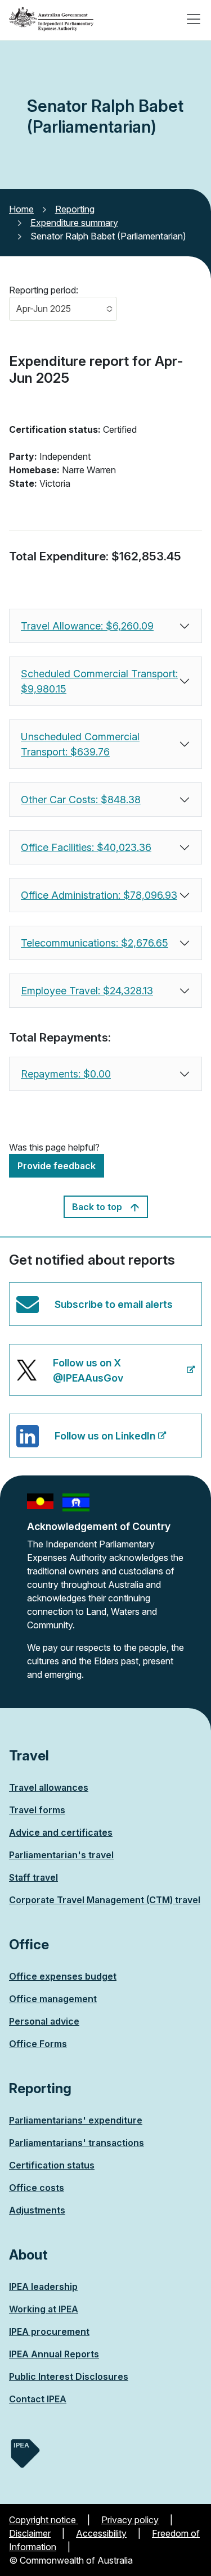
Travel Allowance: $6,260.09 (87, 626)
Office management (53, 1999)
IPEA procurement (49, 2331)
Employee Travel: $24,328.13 (87, 991)
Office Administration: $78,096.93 (99, 895)
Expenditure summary (74, 223)
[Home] (51, 19)
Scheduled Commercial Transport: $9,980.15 (99, 681)
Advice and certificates (61, 1832)
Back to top (98, 1207)
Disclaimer (30, 2533)
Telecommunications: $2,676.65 (95, 943)
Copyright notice (44, 2520)
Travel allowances (49, 1787)
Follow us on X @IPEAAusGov (69, 1376)
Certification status (52, 2165)
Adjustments (37, 2210)
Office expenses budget (63, 1976)
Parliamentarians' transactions (77, 2143)
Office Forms (38, 2044)
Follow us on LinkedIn (86, 1444)
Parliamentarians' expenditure (76, 2120)
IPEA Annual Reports (54, 2354)
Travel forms (37, 1810)
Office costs (37, 2188)
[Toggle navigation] (194, 19)
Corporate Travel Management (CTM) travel (105, 1900)
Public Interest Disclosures (69, 2376)
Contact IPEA (38, 2399)
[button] (63, 309)
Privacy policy (130, 2520)
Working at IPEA (44, 2309)
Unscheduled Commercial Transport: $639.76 (80, 744)
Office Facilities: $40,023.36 (86, 847)
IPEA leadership (43, 2287)
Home (21, 209)
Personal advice (44, 2021)
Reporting (75, 209)
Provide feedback (57, 1166)
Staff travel (33, 1877)
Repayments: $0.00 (66, 1074)
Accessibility (101, 2533)
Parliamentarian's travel (61, 1855)
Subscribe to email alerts (114, 1304)
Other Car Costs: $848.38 (81, 800)
